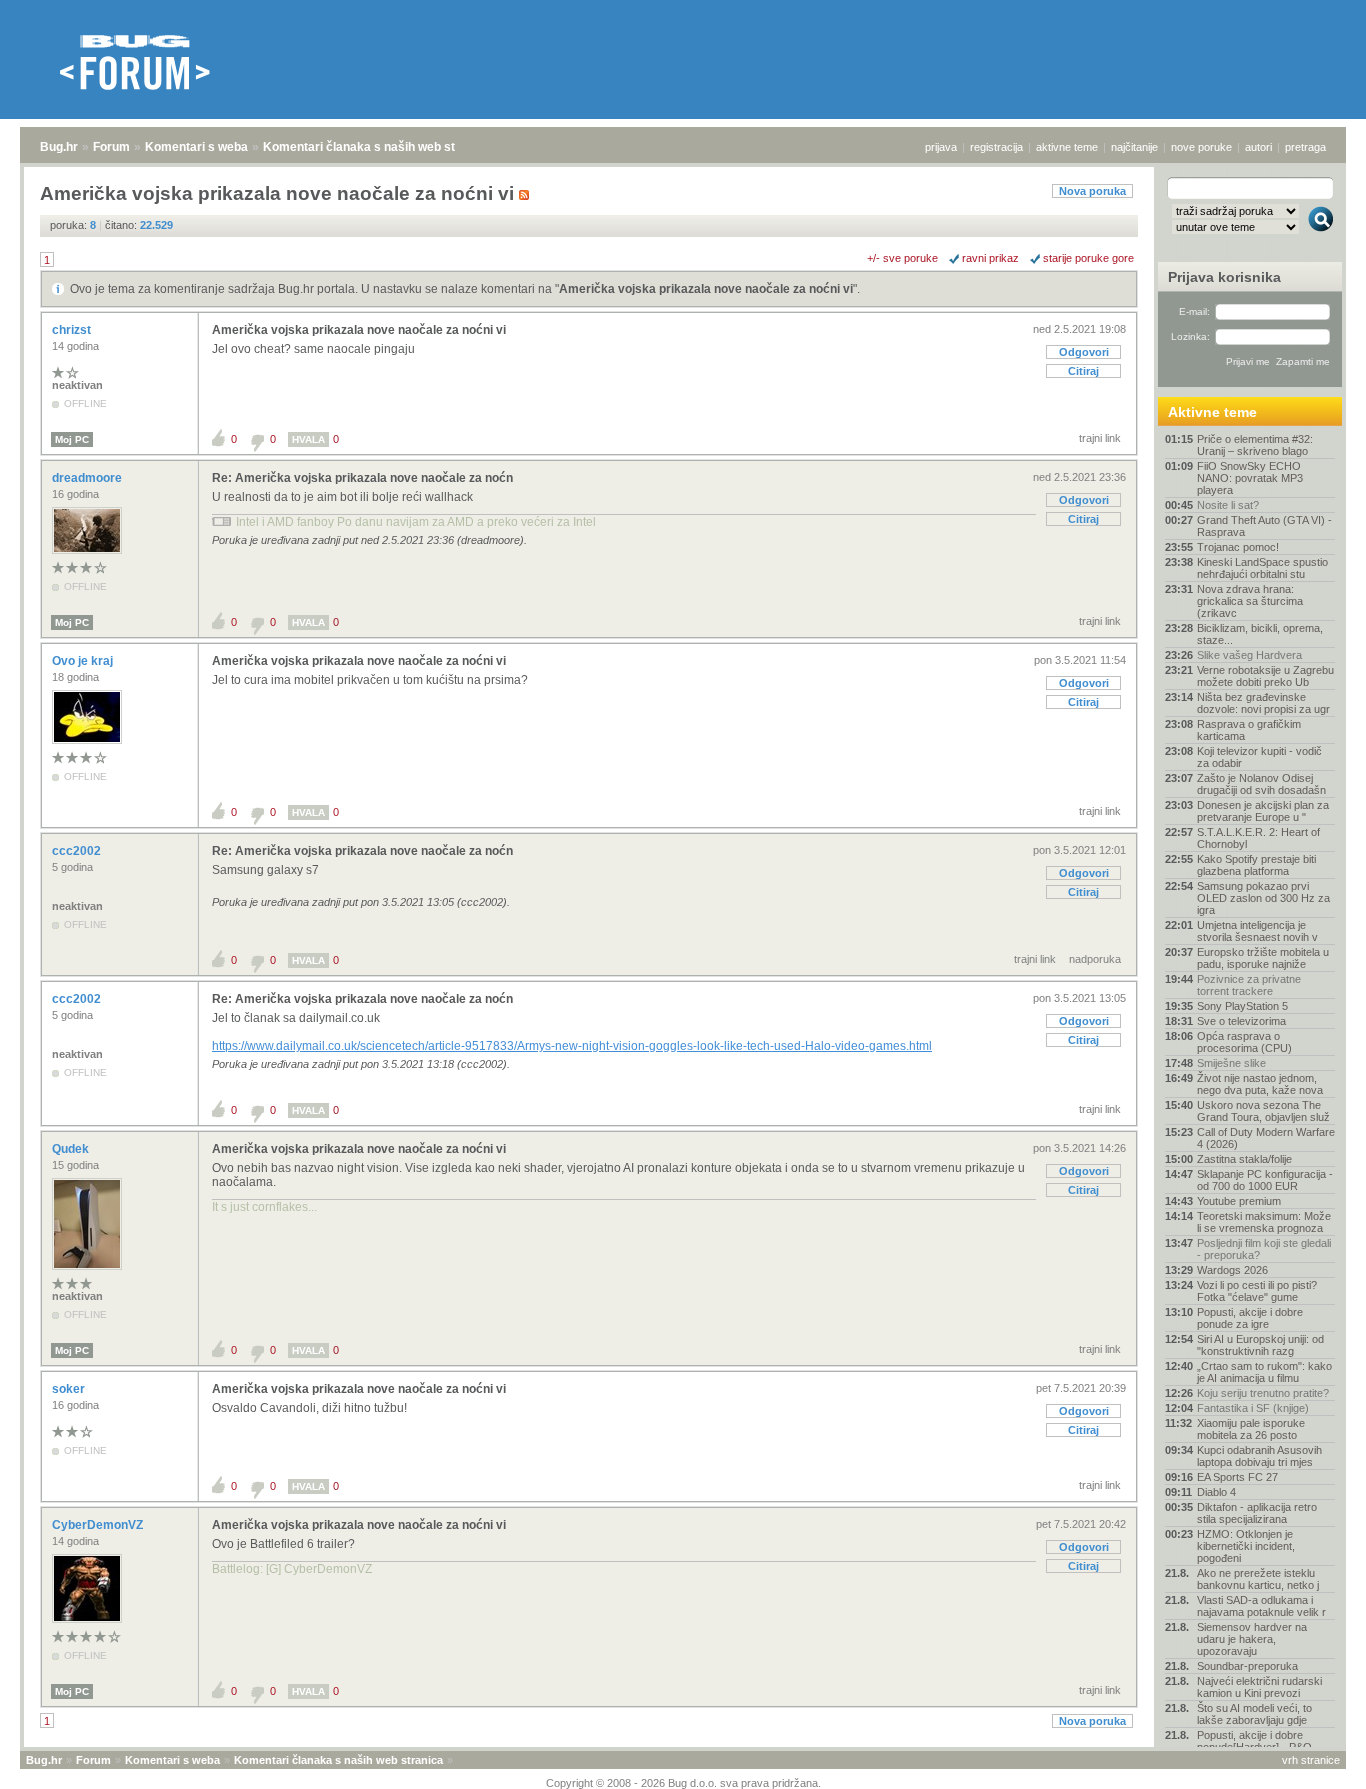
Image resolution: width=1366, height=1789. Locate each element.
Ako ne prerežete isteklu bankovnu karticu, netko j (1258, 1579)
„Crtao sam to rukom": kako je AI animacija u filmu (1264, 1372)
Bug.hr (59, 147)
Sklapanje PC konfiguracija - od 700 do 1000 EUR (1265, 1180)
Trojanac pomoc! (1238, 547)
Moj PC (72, 439)
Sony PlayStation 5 (1242, 1006)
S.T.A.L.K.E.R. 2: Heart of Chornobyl (1258, 838)
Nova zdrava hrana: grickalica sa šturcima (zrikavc (1250, 601)
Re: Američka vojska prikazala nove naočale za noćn (362, 478)
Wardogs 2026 (1232, 1270)
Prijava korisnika (1224, 277)
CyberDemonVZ (99, 1525)
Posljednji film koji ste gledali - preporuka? (1264, 1249)
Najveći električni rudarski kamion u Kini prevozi (1259, 1687)
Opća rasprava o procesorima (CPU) (1244, 1042)
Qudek (72, 1149)
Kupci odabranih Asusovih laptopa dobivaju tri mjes (1259, 1456)
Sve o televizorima (1241, 1021)
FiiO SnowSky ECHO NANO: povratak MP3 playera (1250, 478)
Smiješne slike (1231, 1063)
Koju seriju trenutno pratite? (1263, 1393)
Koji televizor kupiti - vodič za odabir (1259, 757)
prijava (941, 147)
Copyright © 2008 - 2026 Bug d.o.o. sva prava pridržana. (683, 1783)
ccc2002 (78, 851)
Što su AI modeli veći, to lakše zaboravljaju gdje (1254, 1714)
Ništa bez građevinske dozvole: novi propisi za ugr (1263, 703)
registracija (996, 147)
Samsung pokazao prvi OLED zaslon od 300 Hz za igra (1263, 898)
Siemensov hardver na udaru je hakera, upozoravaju (1252, 1639)
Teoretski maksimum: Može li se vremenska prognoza (1264, 1222)
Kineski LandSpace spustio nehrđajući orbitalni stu (1262, 568)
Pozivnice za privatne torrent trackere (1249, 985)
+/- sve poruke (902, 258)
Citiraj (1083, 371)
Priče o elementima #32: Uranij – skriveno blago (1255, 445)
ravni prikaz (990, 258)
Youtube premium (1239, 1201)
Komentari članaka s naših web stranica (377, 147)
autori (1258, 147)
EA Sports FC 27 (1237, 1477)
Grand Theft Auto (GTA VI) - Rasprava (1264, 526)
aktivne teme (1067, 147)
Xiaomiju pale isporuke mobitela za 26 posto (1251, 1429)
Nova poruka (1092, 191)
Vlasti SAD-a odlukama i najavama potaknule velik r (1261, 1606)
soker (70, 1389)
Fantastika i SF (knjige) (1253, 1408)
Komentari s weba (196, 147)
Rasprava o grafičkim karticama (1249, 730)
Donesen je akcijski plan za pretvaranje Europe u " (1263, 811)
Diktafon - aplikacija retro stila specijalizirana (1257, 1513)
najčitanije (1134, 147)
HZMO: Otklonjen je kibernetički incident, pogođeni (1246, 1546)
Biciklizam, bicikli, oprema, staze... (1260, 634)
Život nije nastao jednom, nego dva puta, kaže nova (1260, 1084)
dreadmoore (88, 478)
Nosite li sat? (1228, 505)
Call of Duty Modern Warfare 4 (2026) (1266, 1138)
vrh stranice (1311, 1760)
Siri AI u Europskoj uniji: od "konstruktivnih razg (1260, 1345)
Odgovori (1084, 352)
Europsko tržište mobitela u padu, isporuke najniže (1263, 958)
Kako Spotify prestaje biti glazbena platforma (1256, 865)
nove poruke (1201, 147)
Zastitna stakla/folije (1244, 1159)
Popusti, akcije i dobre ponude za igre (1250, 1318)
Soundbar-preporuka (1247, 1666)
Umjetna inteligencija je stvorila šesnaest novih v (1257, 931)
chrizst (73, 330)
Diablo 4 (1216, 1492)
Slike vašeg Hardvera (1249, 655)
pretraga (1305, 147)
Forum (111, 147)
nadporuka (1095, 959)
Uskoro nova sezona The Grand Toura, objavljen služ (1263, 1111)
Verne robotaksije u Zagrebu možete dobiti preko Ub (1265, 676)
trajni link (1100, 438)
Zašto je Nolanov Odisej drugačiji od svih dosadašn (1261, 784)
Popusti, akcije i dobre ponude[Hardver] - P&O (1254, 1741)
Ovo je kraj (84, 661)
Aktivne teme (1212, 412)
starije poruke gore (1088, 258)
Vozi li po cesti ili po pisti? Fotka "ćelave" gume (1257, 1291)
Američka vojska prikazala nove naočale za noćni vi (706, 289)
